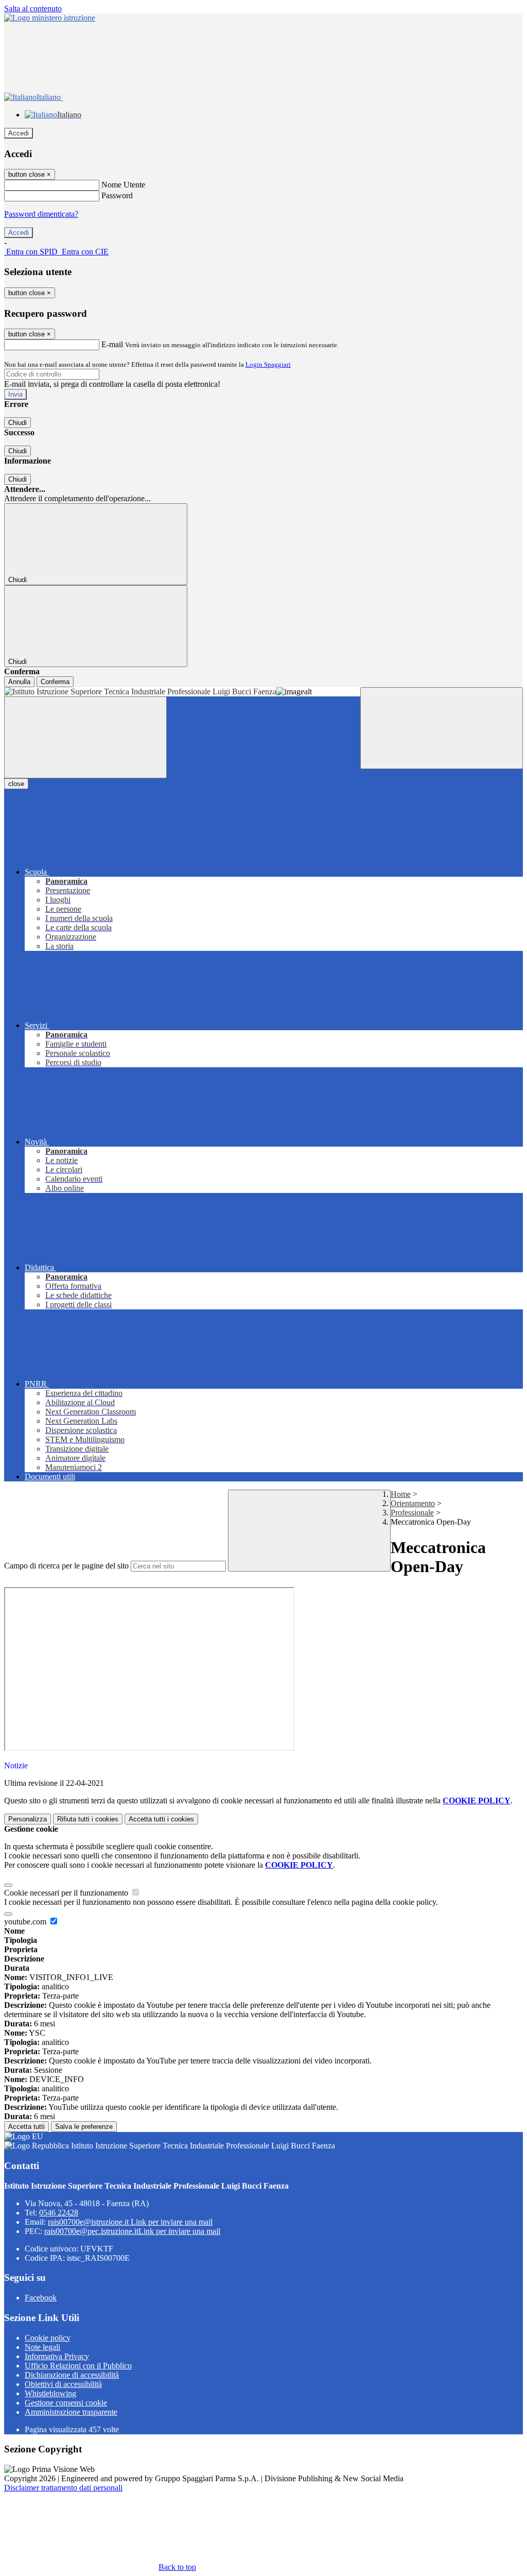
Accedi (19, 133)
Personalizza (28, 1819)
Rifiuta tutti (88, 1819)
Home (401, 1494)
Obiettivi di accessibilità (63, 2384)
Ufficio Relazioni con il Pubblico (78, 2366)
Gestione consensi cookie (66, 2403)
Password (117, 195)
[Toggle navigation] (85, 737)
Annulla (19, 682)
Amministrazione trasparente (71, 2412)
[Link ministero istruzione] (50, 18)
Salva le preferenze (84, 2127)
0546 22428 (59, 2213)
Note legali (42, 2347)
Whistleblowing (50, 2393)
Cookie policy (48, 2338)
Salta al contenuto (33, 8)
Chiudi (17, 423)
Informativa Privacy (57, 2356)
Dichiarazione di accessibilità (72, 2375)
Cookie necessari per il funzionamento (67, 1893)
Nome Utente (123, 185)
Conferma (55, 682)
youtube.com (26, 1922)
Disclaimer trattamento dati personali (63, 2488)
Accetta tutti (161, 1819)
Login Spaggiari (268, 364)
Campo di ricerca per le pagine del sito (66, 1566)
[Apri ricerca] (442, 728)
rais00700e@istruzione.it (130, 2222)
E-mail (112, 344)
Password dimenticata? (41, 214)
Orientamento (413, 1503)
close (16, 784)
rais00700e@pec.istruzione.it (132, 2231)
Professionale (412, 1513)
